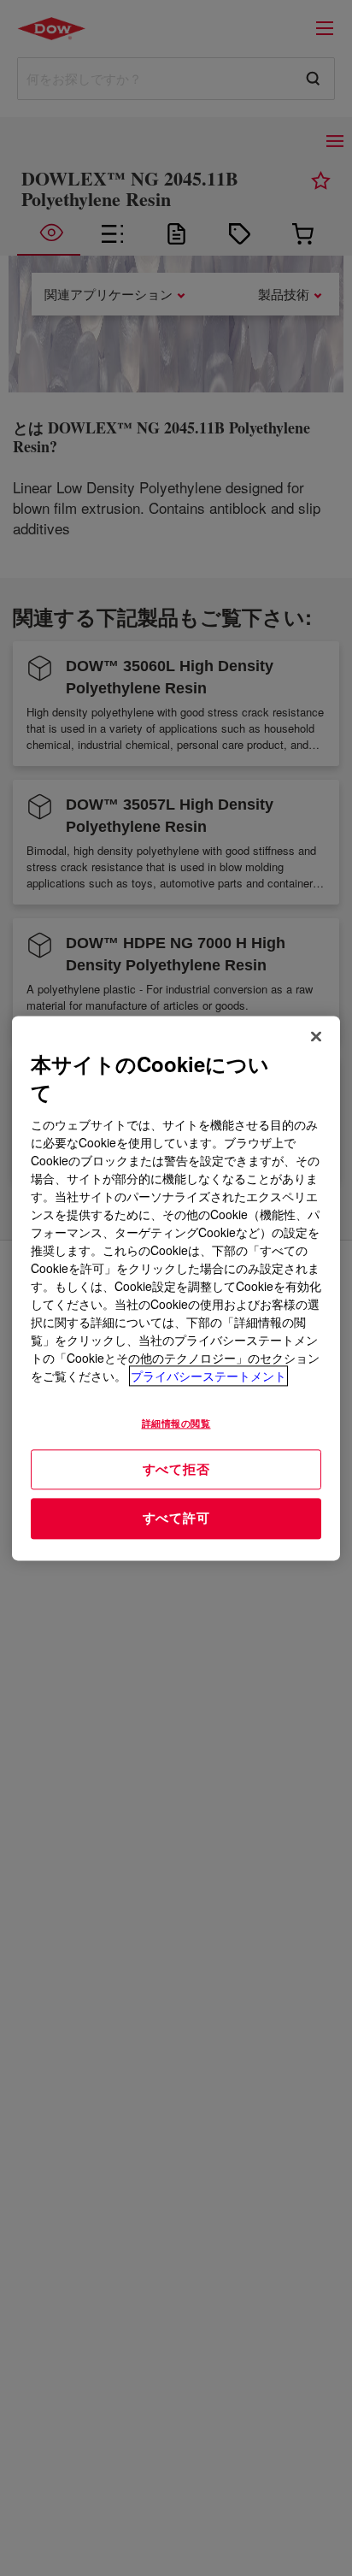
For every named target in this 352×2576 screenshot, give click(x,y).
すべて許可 (176, 1518)
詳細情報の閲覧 (176, 1423)
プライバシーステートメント (208, 1376)
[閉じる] (316, 1036)
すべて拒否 (176, 1469)
